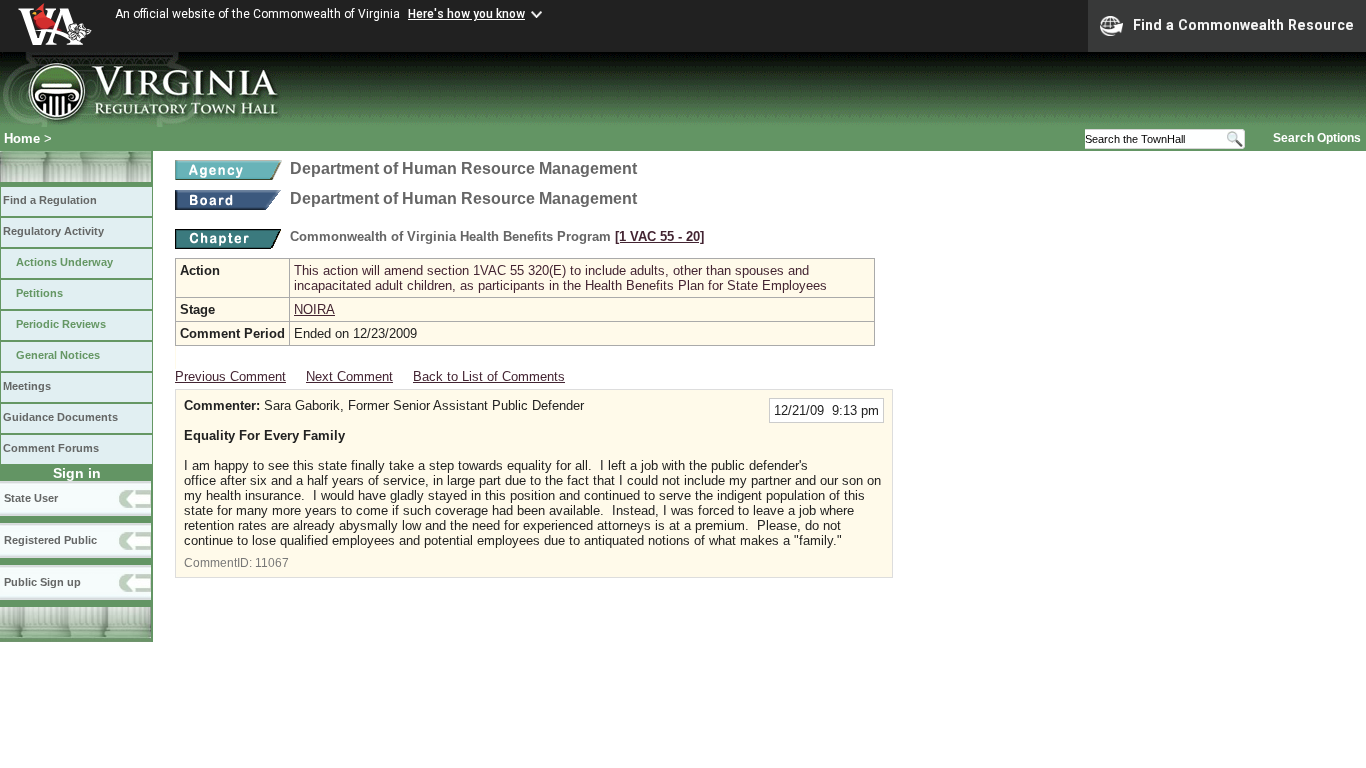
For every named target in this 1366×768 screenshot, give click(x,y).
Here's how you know (466, 14)
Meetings (27, 386)
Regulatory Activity (53, 231)
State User (31, 498)
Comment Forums (51, 448)
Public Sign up (42, 582)
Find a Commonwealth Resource (1243, 25)
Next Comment (349, 376)
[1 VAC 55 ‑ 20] (659, 236)
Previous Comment (230, 376)
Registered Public (50, 540)
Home (22, 138)
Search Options (1317, 138)
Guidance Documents (60, 417)
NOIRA (314, 309)
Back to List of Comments (489, 376)
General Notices (58, 355)
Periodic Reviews (61, 324)
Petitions (39, 293)
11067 (272, 563)
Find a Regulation (50, 200)
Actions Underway (64, 262)
